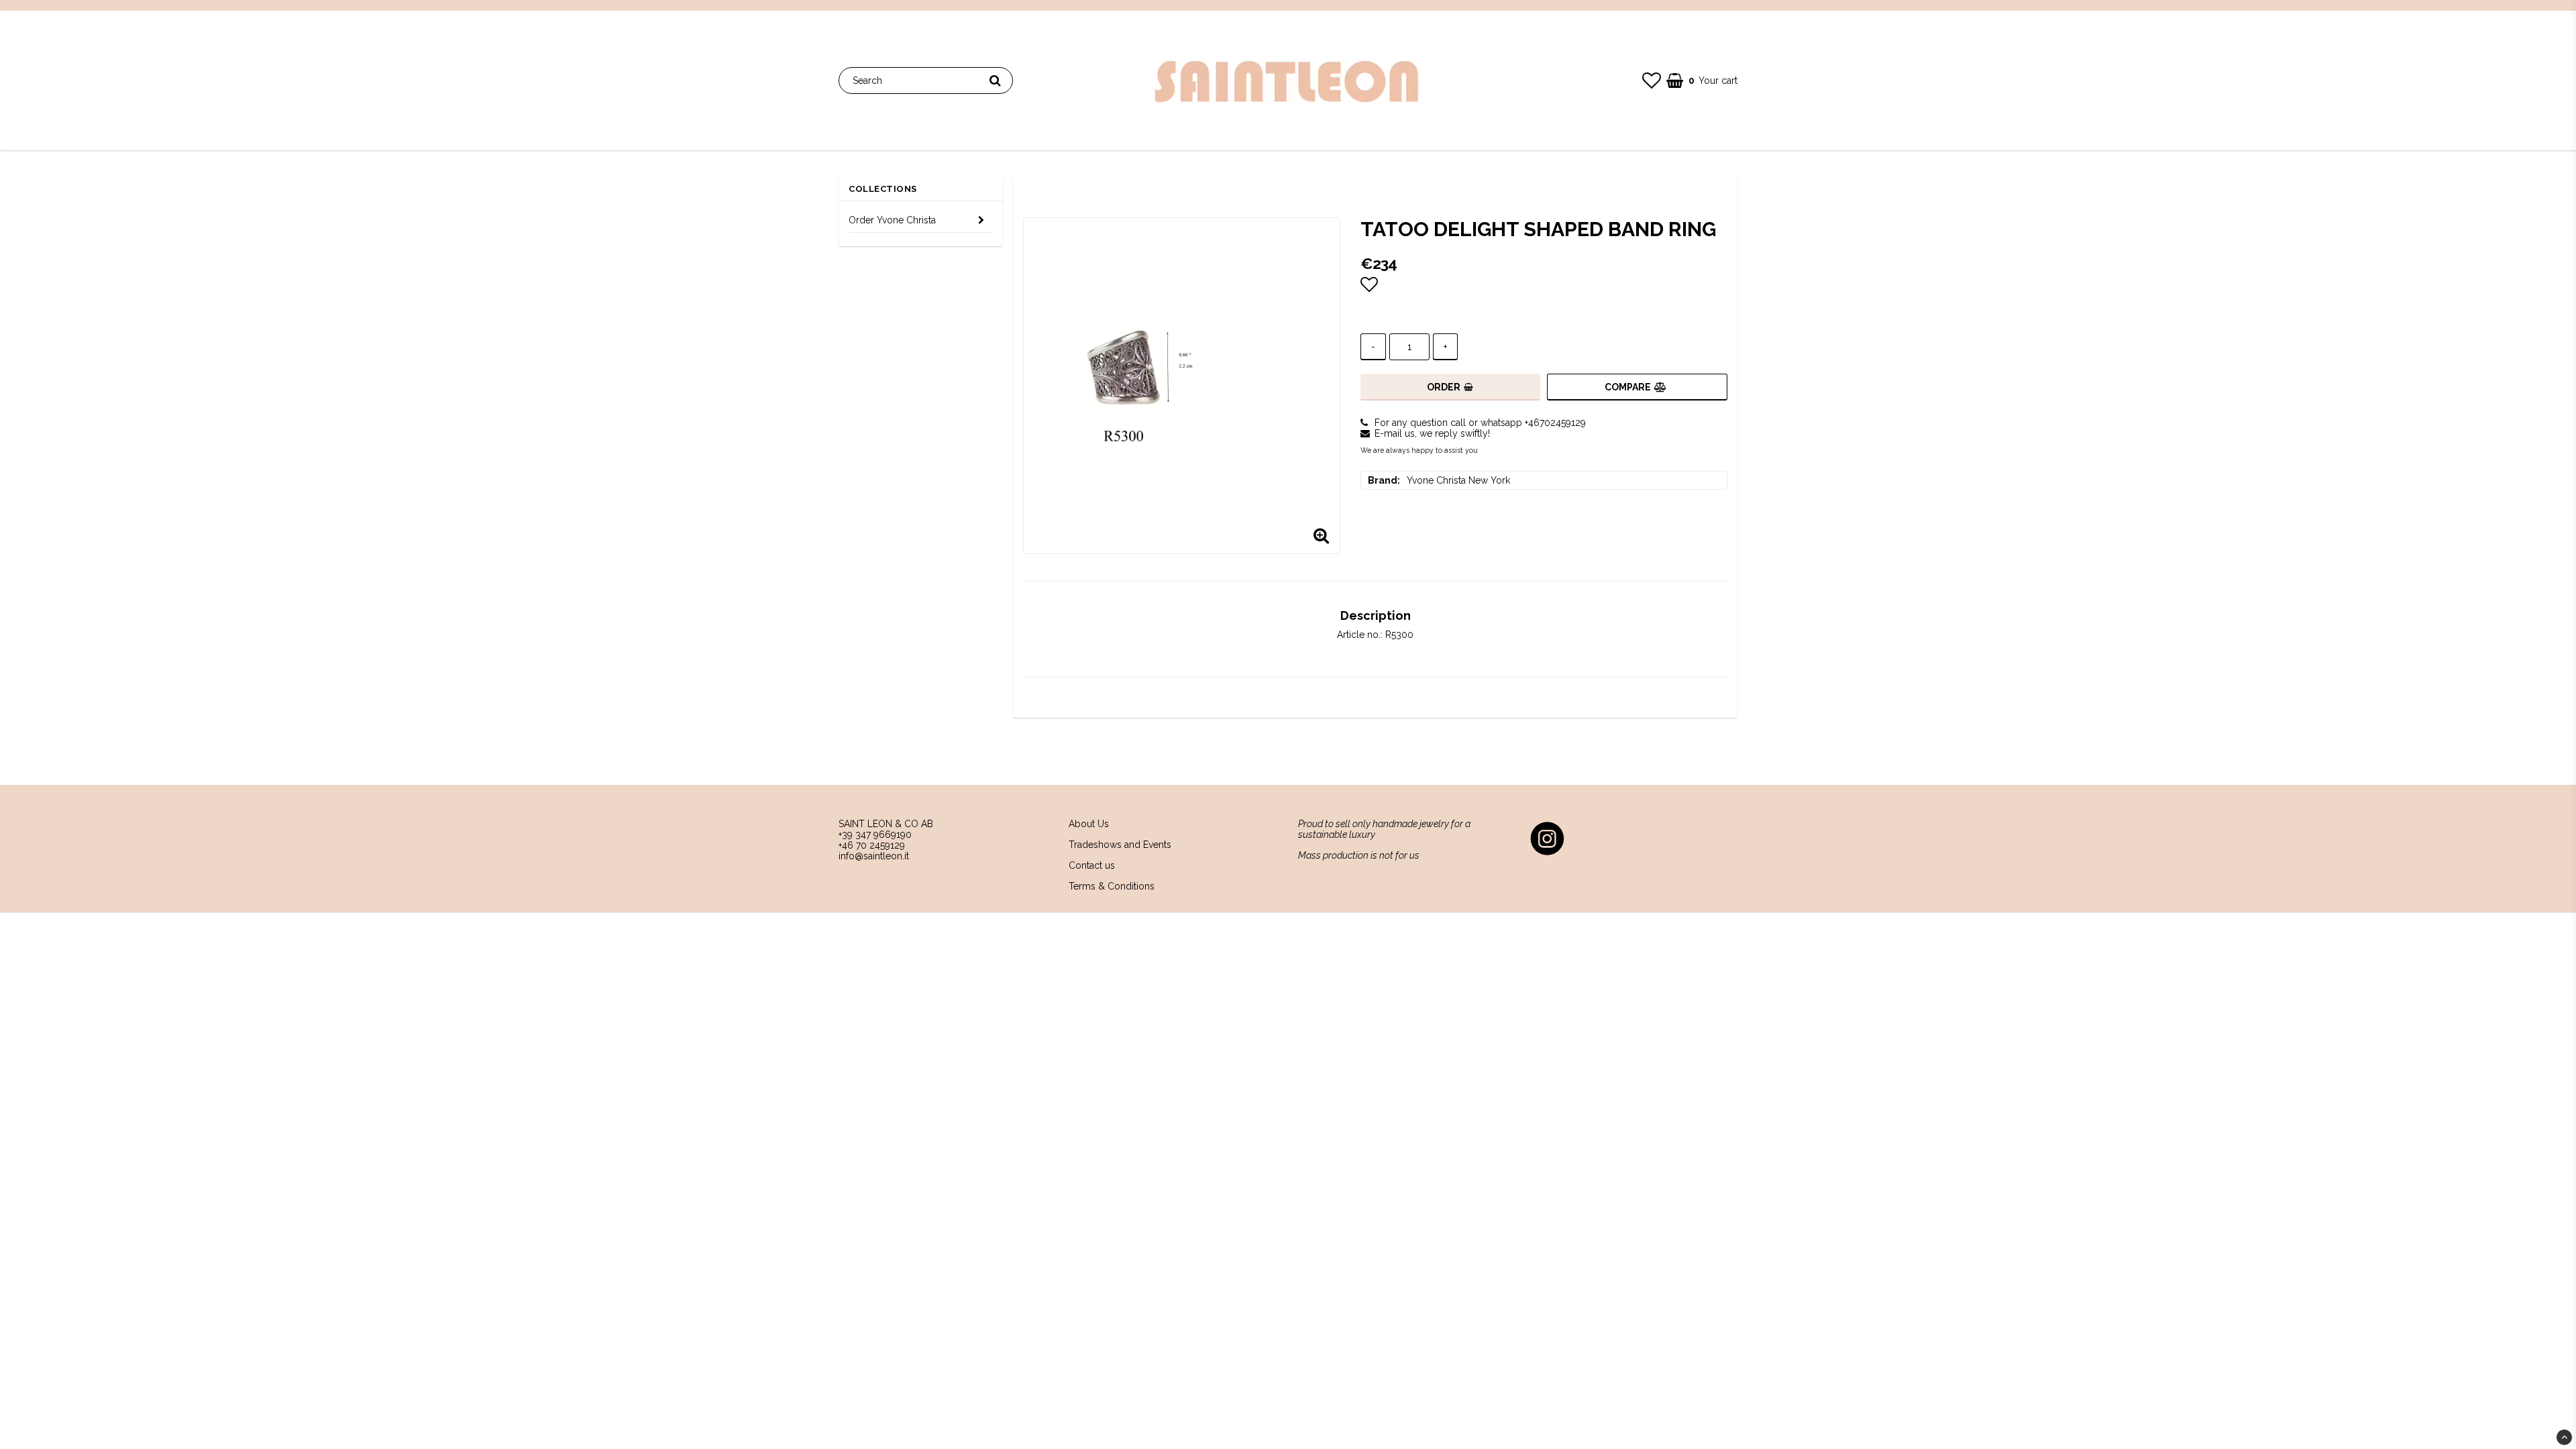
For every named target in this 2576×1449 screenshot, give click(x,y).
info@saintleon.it (874, 856)
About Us (1089, 824)
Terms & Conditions (1112, 886)
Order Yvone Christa (892, 220)
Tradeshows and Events (1120, 845)
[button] (1652, 81)
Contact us (1092, 865)
